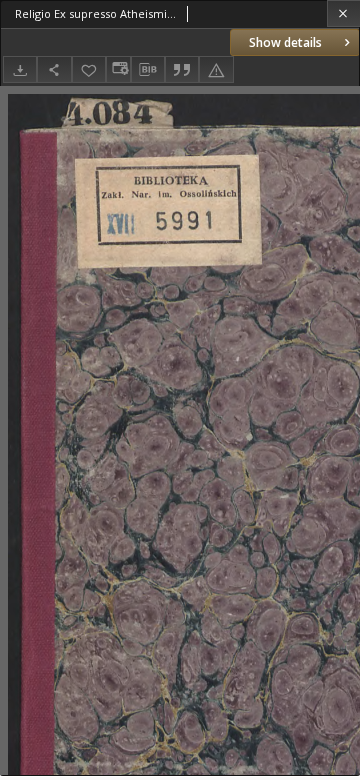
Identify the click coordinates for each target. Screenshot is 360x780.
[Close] (343, 13)
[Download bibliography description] (148, 70)
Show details (285, 42)
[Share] (54, 69)
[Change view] (118, 69)
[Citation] (182, 69)
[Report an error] (216, 69)
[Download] (20, 69)
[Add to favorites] (89, 69)
